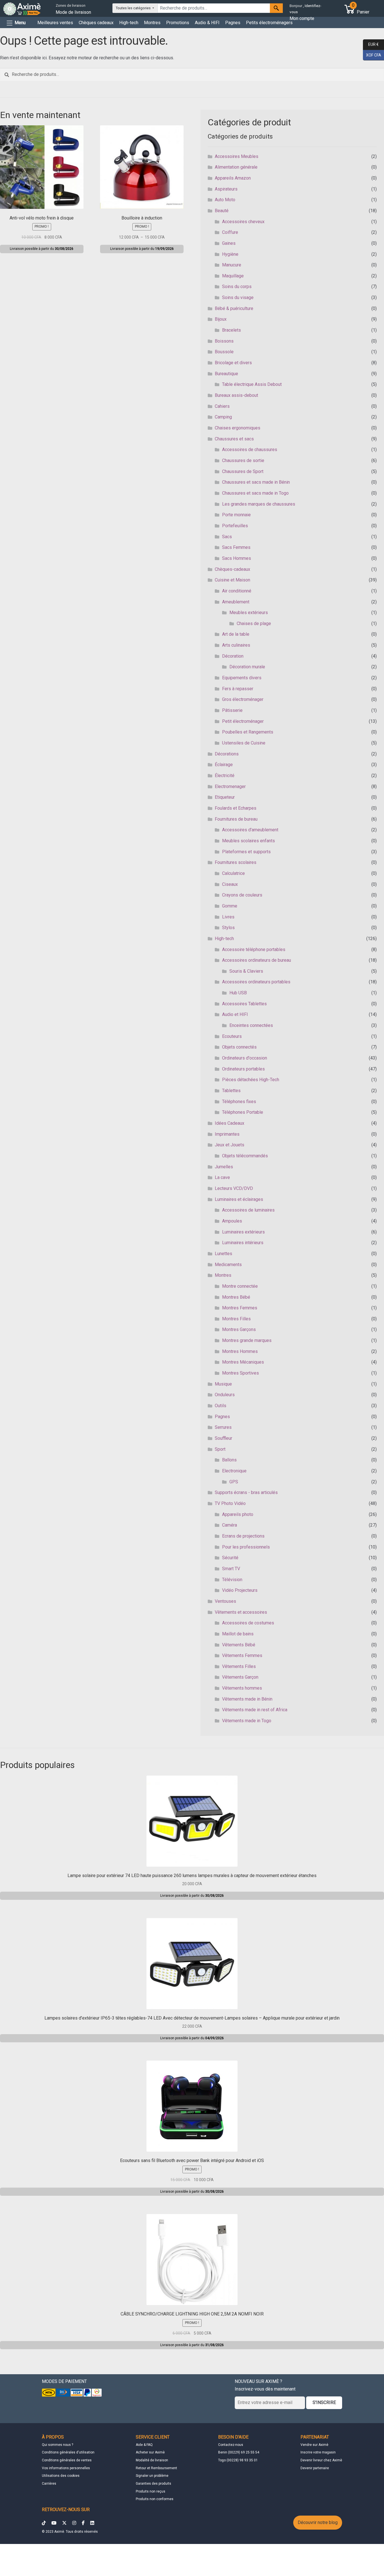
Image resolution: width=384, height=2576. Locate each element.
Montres (152, 23)
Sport (220, 1449)
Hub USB (238, 993)
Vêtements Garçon (240, 1677)
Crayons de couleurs (242, 895)
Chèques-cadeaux (232, 569)
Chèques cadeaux (96, 23)
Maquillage (233, 276)
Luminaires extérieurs (243, 1232)
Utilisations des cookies (61, 2476)
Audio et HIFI (235, 1014)
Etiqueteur (225, 797)
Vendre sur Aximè (314, 2445)
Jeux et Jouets (230, 1145)
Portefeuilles (235, 526)
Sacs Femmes (236, 547)
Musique (223, 1384)
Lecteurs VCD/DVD (234, 1188)
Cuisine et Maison (232, 580)
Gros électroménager (243, 699)
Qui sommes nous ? (57, 2445)
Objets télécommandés (245, 1156)
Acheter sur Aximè (150, 2452)
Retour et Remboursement (156, 2468)
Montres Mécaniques (243, 1362)
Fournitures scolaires (236, 862)
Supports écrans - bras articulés (246, 1492)
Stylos (228, 928)
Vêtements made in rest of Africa (255, 1710)
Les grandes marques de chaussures (259, 504)
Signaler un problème (152, 2476)
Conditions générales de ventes (67, 2460)
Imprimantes (227, 1134)
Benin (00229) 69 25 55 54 (239, 2452)
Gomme (230, 906)
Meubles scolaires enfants (249, 841)
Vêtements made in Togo (247, 1721)
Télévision (232, 1580)
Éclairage (224, 765)
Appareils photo (238, 1514)
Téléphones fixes (239, 1102)
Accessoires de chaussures (250, 450)
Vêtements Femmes (242, 1655)
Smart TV (231, 1569)
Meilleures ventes (55, 23)
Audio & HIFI (207, 23)
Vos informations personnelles (66, 2468)
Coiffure (230, 232)
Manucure (232, 265)
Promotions (178, 23)
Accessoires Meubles (237, 156)
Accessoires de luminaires (248, 1210)
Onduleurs (225, 1395)
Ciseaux (230, 884)
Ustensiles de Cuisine (244, 743)
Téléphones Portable (243, 1112)
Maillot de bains (238, 1634)
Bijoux (221, 319)
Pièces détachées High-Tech (251, 1080)
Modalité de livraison (152, 2460)
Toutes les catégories (134, 8)
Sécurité (230, 1558)
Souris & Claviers (246, 971)
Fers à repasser (238, 689)
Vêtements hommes (242, 1688)
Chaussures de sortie (243, 460)
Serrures (223, 1427)
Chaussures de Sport (243, 471)
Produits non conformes (155, 2499)
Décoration (233, 656)
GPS (234, 1482)
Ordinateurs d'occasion (245, 1058)
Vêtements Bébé (239, 1645)
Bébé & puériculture (234, 308)
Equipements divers (242, 678)
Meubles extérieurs (249, 613)
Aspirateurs (226, 189)
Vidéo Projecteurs (240, 1590)
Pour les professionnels (246, 1547)
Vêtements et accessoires (241, 1612)
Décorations (227, 754)
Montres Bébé (236, 1297)
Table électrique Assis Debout (252, 384)
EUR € (371, 44)
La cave (222, 1177)
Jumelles (224, 1167)
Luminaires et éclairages (239, 1199)
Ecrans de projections (243, 1536)
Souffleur (223, 1438)
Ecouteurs (232, 1036)
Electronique (234, 1471)
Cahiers (222, 406)
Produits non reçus (151, 2491)
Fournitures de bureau (236, 819)
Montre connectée (240, 1286)
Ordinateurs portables (243, 1069)
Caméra (230, 1525)
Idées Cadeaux (230, 1123)
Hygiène (230, 254)
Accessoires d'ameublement (250, 830)
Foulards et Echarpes (236, 808)
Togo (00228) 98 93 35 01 (238, 2460)
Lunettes (223, 1254)
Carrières (49, 2484)
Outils (221, 1406)
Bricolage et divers (233, 363)
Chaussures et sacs (234, 439)
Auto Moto (225, 200)
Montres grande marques (247, 1340)
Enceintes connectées (251, 1025)
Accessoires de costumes (248, 1623)
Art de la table (236, 634)
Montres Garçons (239, 1329)
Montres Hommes (240, 1351)
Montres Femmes (240, 1308)
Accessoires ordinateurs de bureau (257, 960)
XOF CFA (372, 55)
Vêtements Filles (239, 1666)
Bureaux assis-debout (236, 395)
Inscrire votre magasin (318, 2452)
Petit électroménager (243, 721)
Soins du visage (238, 297)
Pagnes (233, 23)
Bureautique (226, 374)
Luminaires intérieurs (243, 1243)
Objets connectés (239, 1047)
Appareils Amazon (233, 178)
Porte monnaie (236, 515)
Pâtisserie (232, 710)
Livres (228, 917)
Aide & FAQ (144, 2445)
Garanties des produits (153, 2484)
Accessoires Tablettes (244, 1004)
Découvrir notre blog (318, 2522)
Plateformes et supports (246, 852)
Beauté (222, 211)
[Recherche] (276, 8)
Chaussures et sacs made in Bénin (256, 482)
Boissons (224, 341)
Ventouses (225, 1601)
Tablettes (231, 1091)
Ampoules (232, 1221)
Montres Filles (236, 1319)
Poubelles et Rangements (248, 732)
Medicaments (228, 1265)
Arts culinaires (236, 645)
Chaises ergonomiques (238, 428)
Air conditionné (237, 591)
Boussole (224, 352)
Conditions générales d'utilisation (68, 2452)
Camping (223, 417)
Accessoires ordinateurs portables (256, 982)
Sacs (227, 537)
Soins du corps (237, 287)
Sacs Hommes (237, 558)
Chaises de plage (254, 623)
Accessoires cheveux (243, 222)
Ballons (229, 1460)
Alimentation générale (236, 167)
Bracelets (231, 330)
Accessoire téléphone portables (254, 949)
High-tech (129, 23)
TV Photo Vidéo (230, 1503)
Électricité (225, 776)
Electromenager (230, 786)
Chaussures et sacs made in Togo (255, 493)
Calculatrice (233, 873)
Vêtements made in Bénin (247, 1699)
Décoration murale (247, 667)
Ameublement (236, 602)
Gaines (229, 243)
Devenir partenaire (315, 2468)
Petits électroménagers (269, 23)
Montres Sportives (240, 1373)
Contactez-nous (231, 2445)
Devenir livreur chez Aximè (321, 2460)
